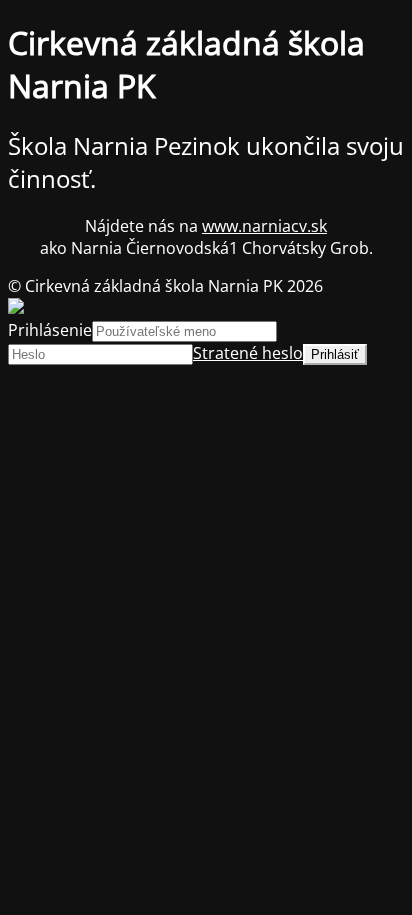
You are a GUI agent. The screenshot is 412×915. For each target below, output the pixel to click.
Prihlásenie (50, 330)
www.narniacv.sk (264, 226)
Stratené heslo (248, 353)
